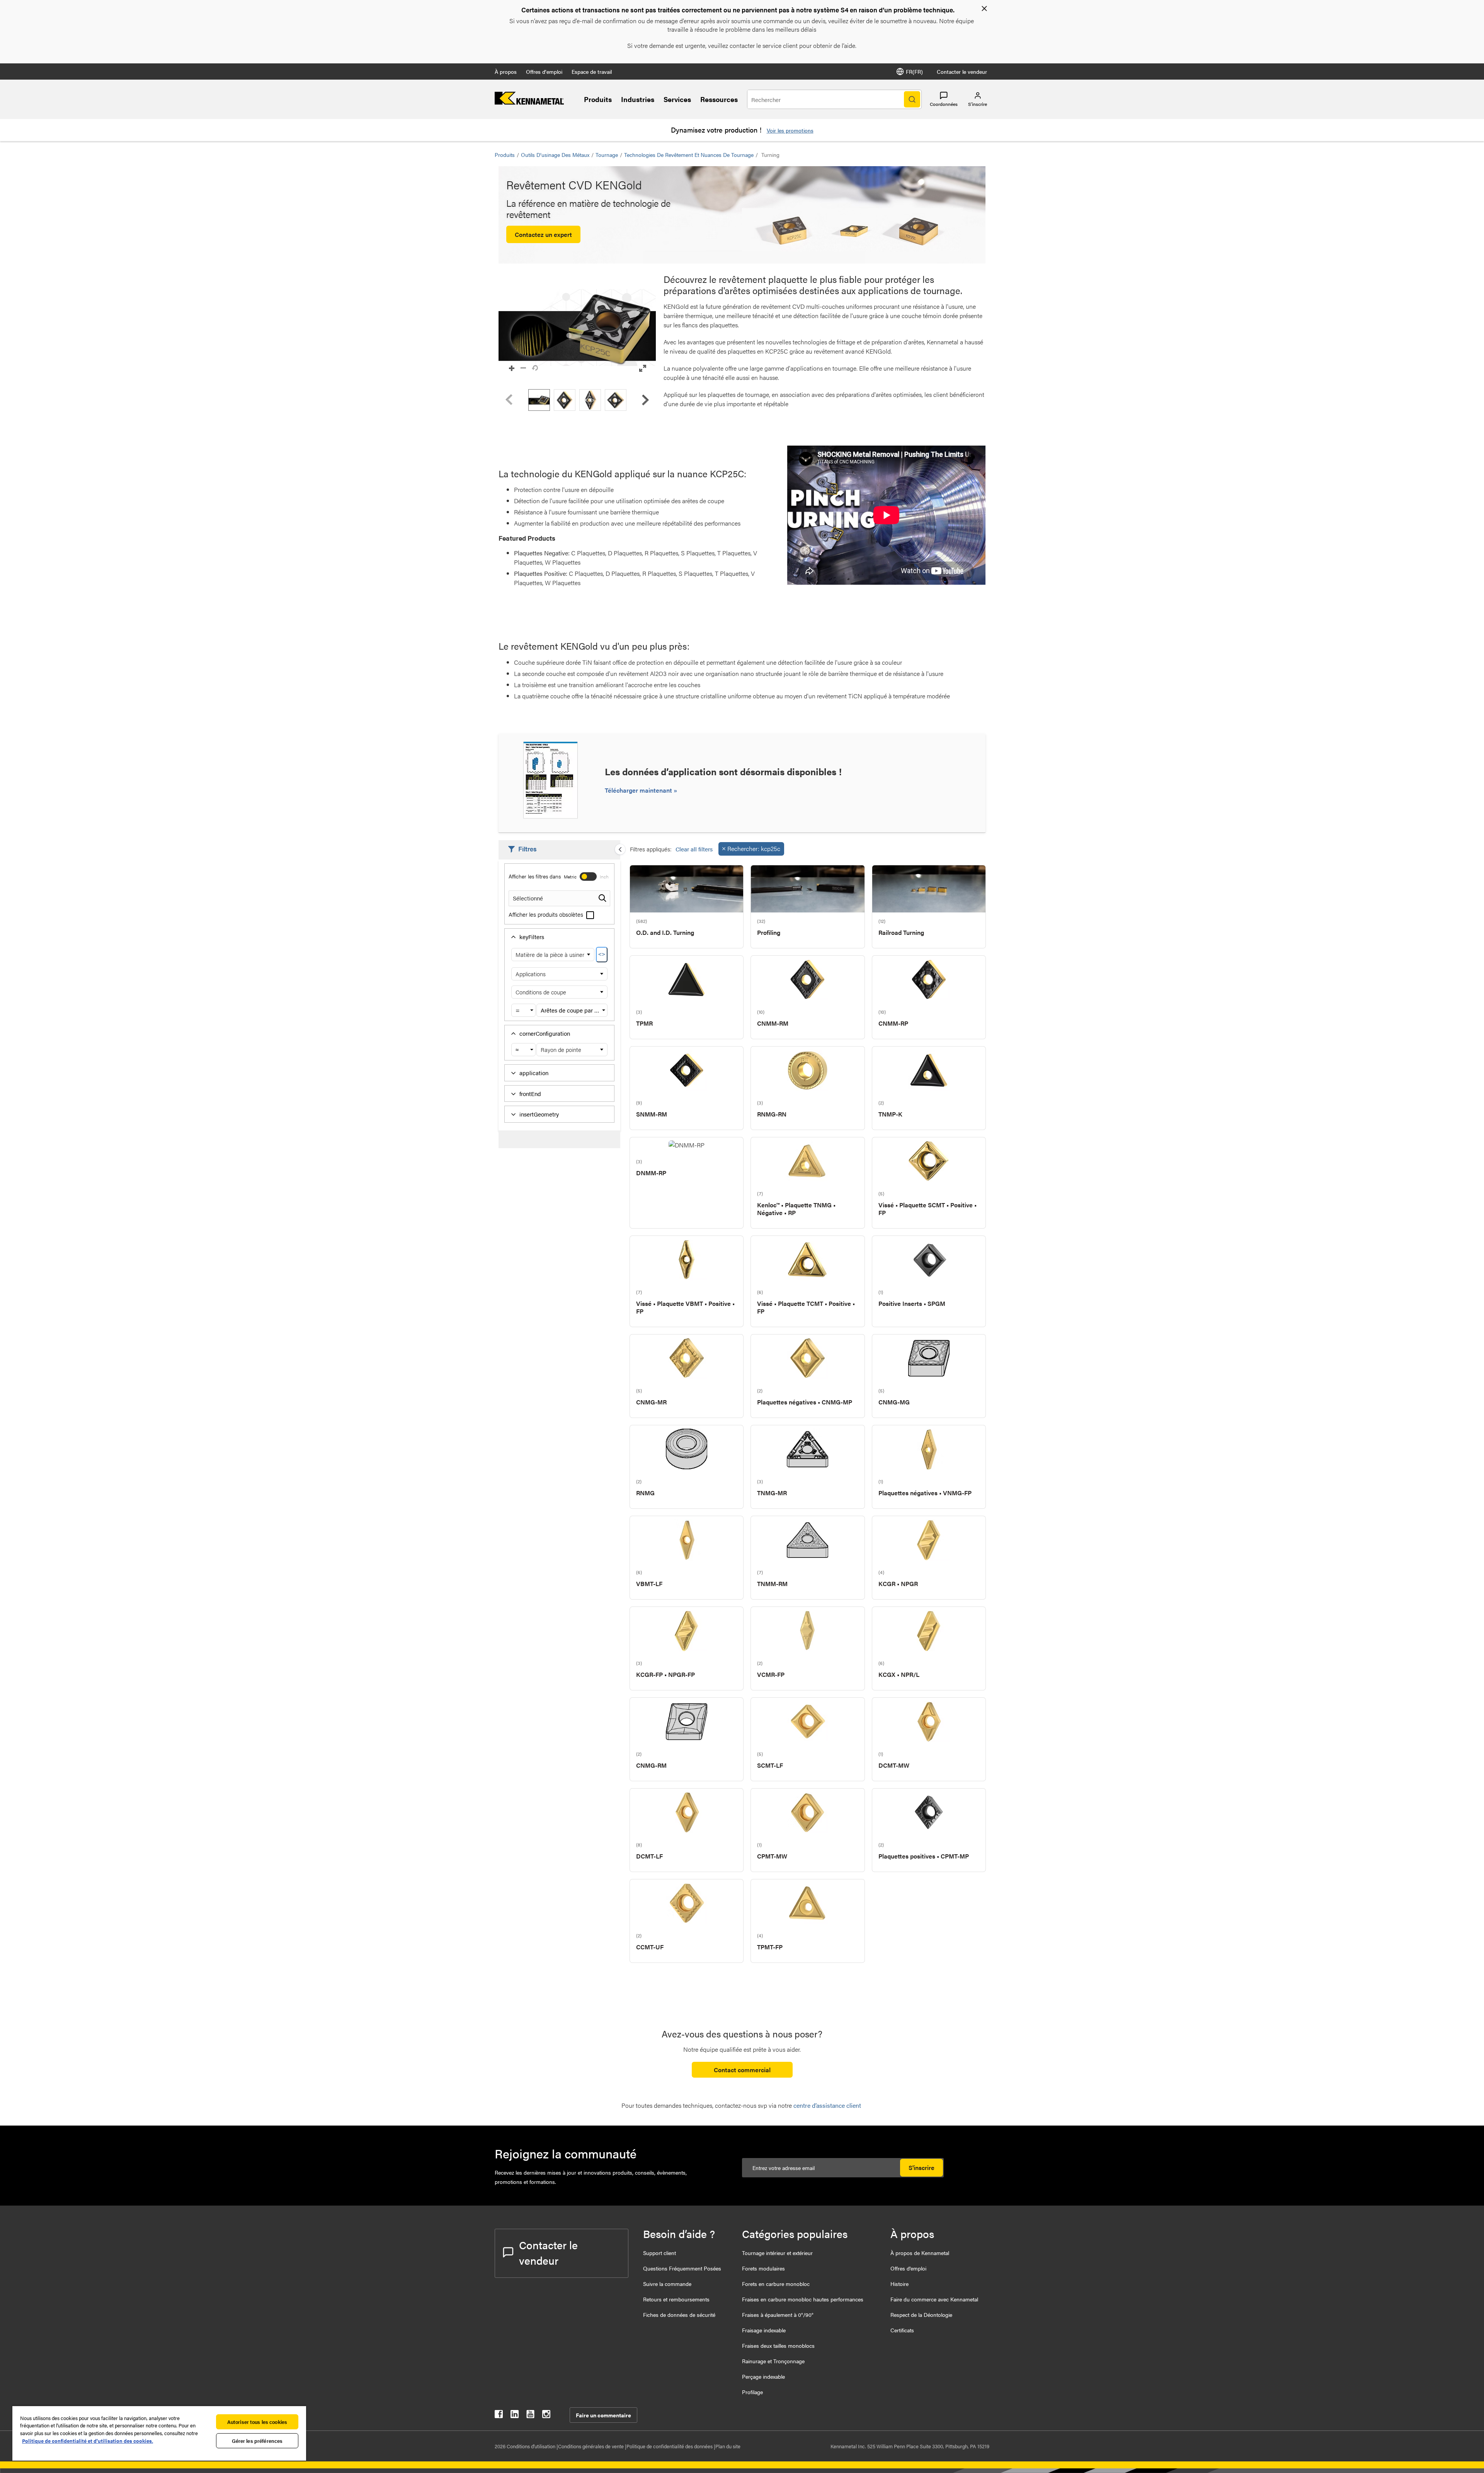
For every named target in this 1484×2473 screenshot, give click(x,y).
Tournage (607, 155)
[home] (529, 102)
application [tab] (534, 1073)
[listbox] (577, 400)
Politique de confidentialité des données (670, 2446)
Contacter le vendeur (962, 71)
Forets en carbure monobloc (776, 2284)
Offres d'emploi (544, 71)
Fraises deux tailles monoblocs (778, 2345)
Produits (598, 99)
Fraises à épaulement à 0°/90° (778, 2315)
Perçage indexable (763, 2376)
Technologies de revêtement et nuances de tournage (689, 155)
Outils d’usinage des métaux (555, 155)
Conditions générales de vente (591, 2446)
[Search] (912, 99)
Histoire (899, 2284)
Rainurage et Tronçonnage (773, 2361)
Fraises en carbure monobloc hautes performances (803, 2299)
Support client (659, 2253)
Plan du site (728, 2446)
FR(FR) (914, 71)
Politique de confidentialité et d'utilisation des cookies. (88, 2441)
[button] (577, 328)
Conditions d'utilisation (532, 2446)
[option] (539, 400)
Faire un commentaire (603, 2415)
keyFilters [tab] (532, 937)
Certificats (902, 2330)
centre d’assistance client (828, 2105)
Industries (638, 99)
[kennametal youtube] (530, 2416)
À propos (506, 71)
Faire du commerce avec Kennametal (934, 2299)
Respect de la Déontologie (921, 2315)
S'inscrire (922, 2167)
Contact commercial (742, 2070)
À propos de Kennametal (920, 2253)
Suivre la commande (667, 2284)
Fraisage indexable (764, 2330)
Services (677, 99)
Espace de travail (592, 71)
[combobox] (523, 1010)
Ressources (719, 99)
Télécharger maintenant (639, 790)
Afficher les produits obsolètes (547, 914)
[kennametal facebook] (499, 2416)
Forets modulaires (763, 2268)
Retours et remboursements (676, 2299)
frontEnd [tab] (530, 1094)
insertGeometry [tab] (539, 1114)
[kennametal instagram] (546, 2416)
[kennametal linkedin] (515, 2416)
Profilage (752, 2392)
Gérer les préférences (257, 2441)
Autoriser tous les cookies (257, 2422)
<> (602, 954)
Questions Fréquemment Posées (682, 2268)
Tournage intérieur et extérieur (777, 2253)
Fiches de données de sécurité (679, 2315)
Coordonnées (944, 104)
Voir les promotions (790, 130)
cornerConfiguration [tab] (545, 1033)
